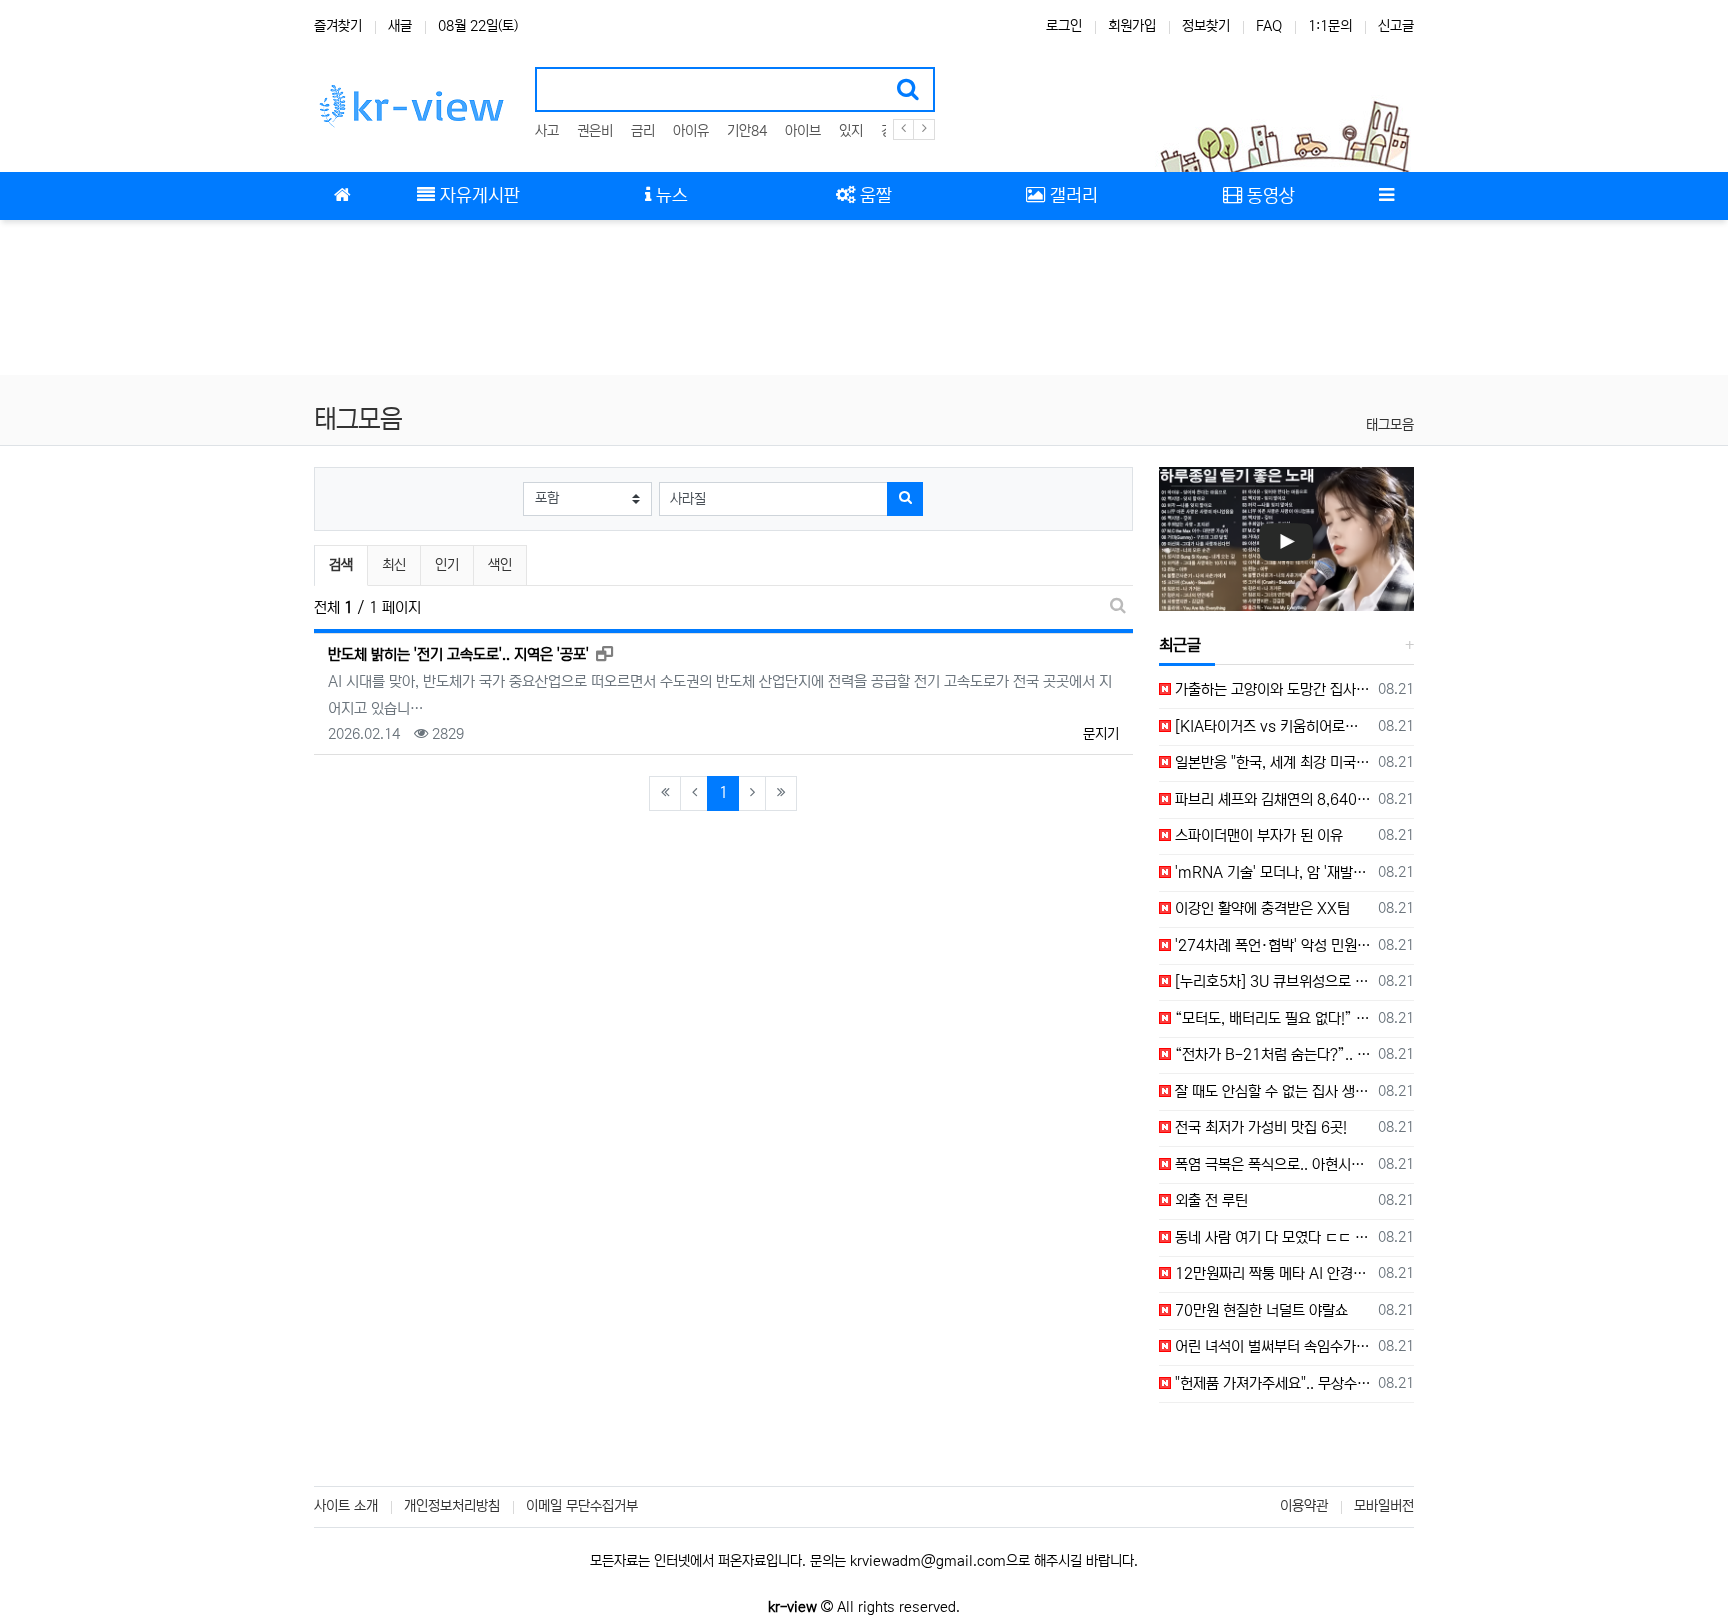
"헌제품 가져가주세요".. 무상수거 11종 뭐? (1271, 1383)
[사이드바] (1386, 196)
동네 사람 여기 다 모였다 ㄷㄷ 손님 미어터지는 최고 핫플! (1271, 1237)
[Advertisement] (864, 300)
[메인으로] (342, 196)
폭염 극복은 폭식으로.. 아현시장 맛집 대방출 (1271, 1164)
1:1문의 (1330, 26)
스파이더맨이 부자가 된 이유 (1257, 835)
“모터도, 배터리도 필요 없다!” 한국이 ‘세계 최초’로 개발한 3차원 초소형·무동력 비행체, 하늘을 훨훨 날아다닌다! (1271, 1018)
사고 (547, 131)
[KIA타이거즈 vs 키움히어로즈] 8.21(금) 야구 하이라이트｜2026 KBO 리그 (1271, 726)
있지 (851, 131)
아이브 (803, 131)
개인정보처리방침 (452, 1506)
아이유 (691, 131)
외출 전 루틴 (1209, 1200)
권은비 (595, 131)
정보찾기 (1206, 26)
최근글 (1180, 645)
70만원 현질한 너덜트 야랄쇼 (1259, 1310)
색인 (500, 565)
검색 (341, 565)
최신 (394, 565)
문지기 (1101, 734)
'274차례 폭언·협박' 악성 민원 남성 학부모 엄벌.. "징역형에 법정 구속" (1271, 945)
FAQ (1269, 26)
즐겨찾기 (338, 26)
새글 (400, 26)
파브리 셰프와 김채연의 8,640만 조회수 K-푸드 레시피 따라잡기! (1271, 799)
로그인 (1064, 26)
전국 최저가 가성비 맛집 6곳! (1259, 1127)
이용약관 (1304, 1506)
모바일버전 (1384, 1506)
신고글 (1396, 26)
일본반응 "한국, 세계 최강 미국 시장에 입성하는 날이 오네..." (1271, 762)
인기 (447, 565)
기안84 (747, 131)
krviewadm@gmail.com (928, 1561)
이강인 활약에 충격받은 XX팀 (1260, 908)
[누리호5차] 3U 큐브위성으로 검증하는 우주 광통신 (1271, 981)
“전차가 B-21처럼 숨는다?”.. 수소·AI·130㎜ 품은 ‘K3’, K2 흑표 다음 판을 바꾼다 (1271, 1054)
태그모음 (1390, 425)
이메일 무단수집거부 (582, 1506)
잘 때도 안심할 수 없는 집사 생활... (1271, 1091)
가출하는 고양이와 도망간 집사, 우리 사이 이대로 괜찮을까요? (1271, 689)
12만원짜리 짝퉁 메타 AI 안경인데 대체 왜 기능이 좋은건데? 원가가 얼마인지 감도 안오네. (1271, 1273)
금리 (643, 131)
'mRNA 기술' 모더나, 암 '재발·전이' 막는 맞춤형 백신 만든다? (1271, 872)
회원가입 (1132, 26)
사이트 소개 (346, 1506)
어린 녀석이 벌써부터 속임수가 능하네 (1271, 1346)
